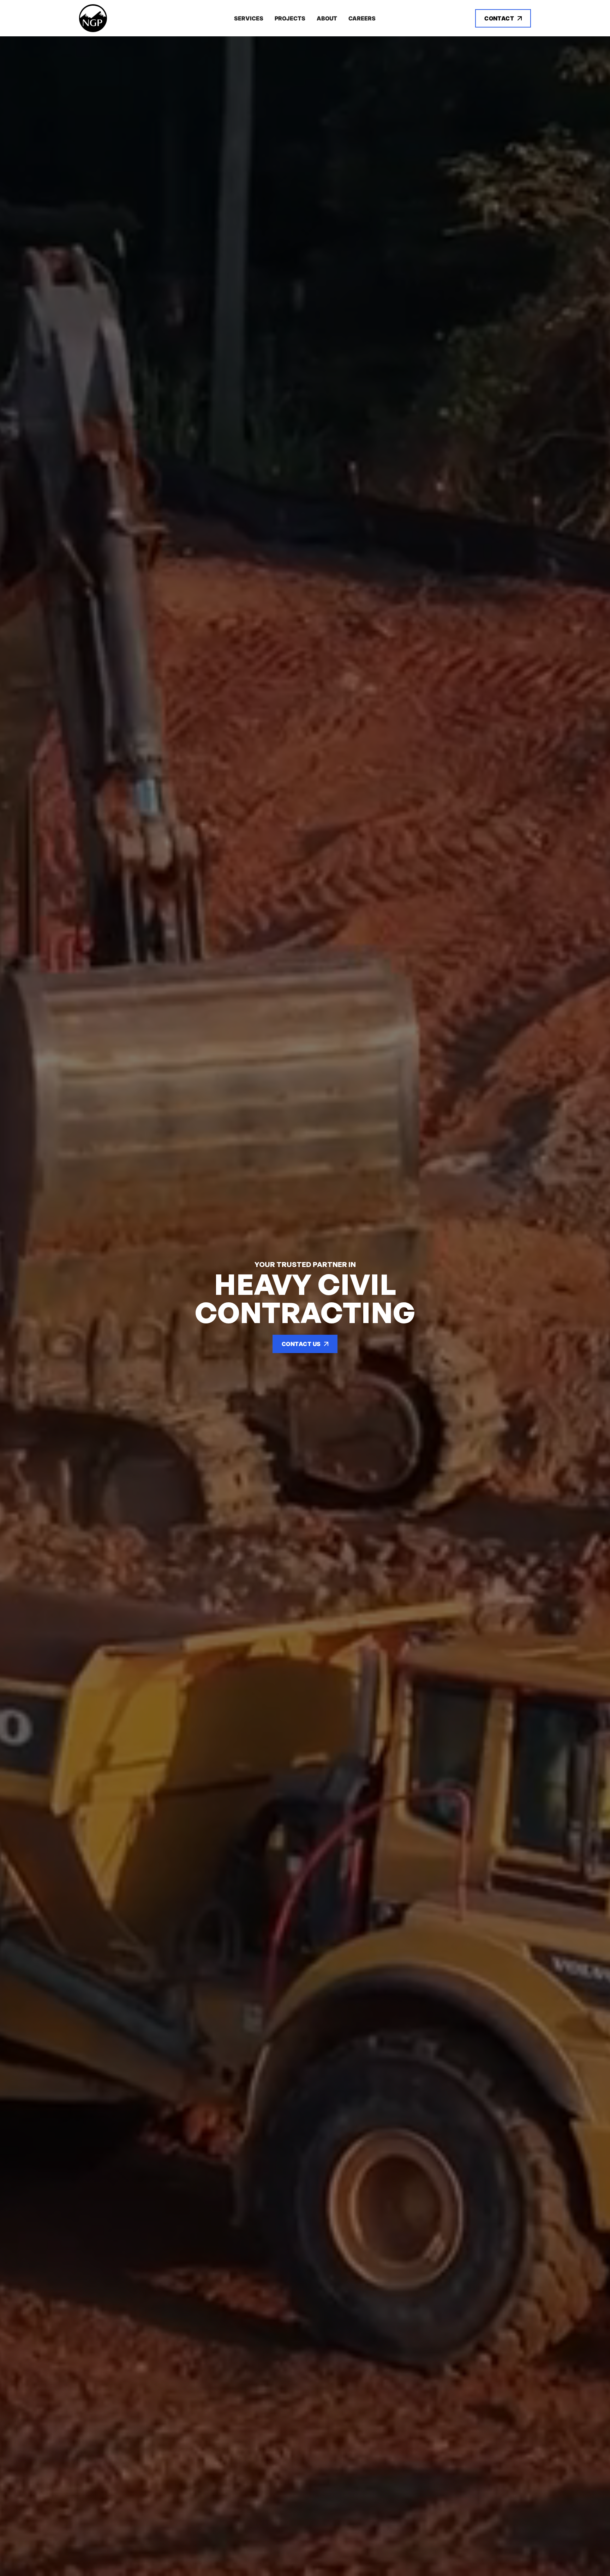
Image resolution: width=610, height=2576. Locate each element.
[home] (126, 18)
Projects (290, 18)
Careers (362, 18)
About (327, 18)
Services (249, 18)
